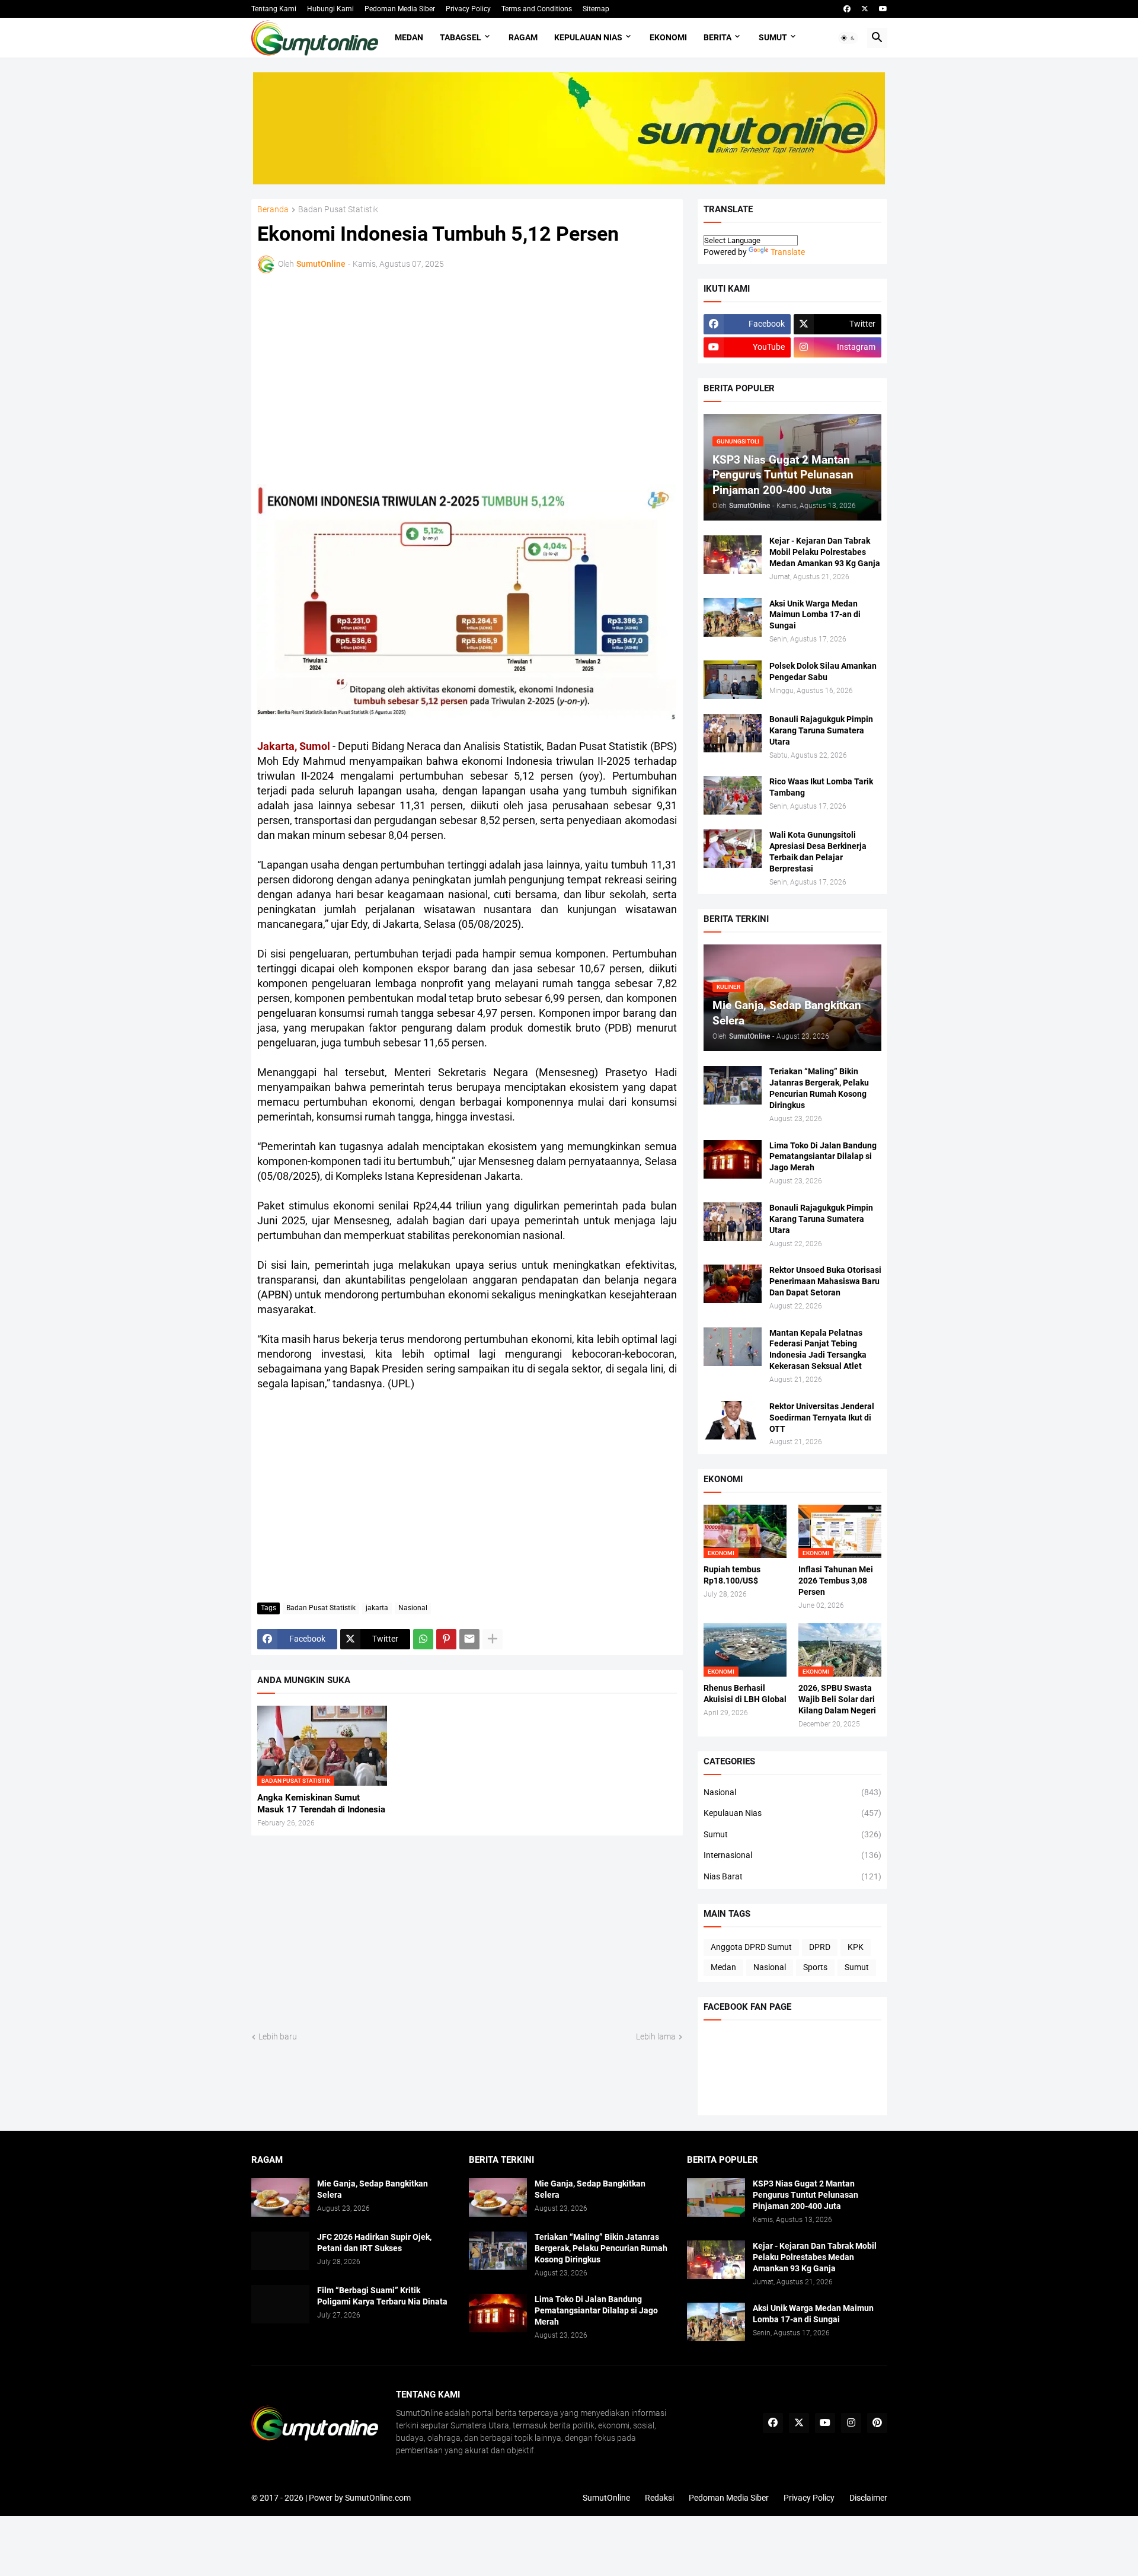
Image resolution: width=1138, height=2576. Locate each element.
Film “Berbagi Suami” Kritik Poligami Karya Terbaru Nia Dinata (382, 2296)
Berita (717, 37)
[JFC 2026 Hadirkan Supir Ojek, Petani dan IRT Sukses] (280, 2251)
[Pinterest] (446, 1639)
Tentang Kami (274, 9)
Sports (815, 1967)
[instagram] (851, 2423)
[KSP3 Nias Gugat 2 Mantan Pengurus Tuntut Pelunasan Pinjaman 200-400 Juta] (716, 2197)
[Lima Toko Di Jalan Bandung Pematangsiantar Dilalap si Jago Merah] (733, 1159)
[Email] (469, 1639)
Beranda (273, 210)
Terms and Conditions (537, 9)
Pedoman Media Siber (400, 9)
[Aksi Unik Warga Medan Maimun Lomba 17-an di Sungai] (733, 617)
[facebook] (847, 9)
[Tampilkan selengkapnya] (493, 1639)
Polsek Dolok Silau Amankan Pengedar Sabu (823, 671)
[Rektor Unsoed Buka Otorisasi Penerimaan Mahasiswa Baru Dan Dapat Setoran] (733, 1284)
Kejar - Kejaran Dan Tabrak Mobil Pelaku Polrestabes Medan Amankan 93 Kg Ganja (825, 552)
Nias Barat (792, 1876)
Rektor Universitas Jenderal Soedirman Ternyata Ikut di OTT (822, 1418)
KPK (856, 1947)
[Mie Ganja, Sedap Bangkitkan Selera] (280, 2197)
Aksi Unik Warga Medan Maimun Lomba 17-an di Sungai (815, 615)
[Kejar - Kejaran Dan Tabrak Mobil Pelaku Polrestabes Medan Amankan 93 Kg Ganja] (733, 555)
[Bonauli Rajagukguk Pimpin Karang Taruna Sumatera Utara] (733, 733)
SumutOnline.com (378, 2498)
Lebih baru (278, 2036)
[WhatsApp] (423, 1639)
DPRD (820, 1947)
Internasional (792, 1855)
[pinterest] (877, 2423)
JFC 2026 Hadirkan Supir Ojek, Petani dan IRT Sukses (374, 2243)
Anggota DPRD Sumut (751, 1947)
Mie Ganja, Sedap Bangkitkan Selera (373, 2189)
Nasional (413, 1608)
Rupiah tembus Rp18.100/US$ (732, 1575)
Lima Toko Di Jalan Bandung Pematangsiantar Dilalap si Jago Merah (823, 1157)
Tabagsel (461, 37)
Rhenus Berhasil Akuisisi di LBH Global (745, 1694)
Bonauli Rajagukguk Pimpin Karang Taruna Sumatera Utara (821, 730)
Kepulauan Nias (588, 37)
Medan (409, 37)
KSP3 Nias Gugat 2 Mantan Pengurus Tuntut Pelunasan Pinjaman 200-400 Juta (805, 2195)
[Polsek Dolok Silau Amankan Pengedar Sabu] (733, 680)
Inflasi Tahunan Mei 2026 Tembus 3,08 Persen (836, 1581)
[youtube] (883, 9)
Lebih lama (656, 2036)
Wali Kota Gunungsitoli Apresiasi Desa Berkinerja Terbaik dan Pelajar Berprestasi (818, 852)
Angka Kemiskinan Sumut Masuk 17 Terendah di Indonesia (321, 1803)
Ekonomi (668, 37)
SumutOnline (606, 2498)
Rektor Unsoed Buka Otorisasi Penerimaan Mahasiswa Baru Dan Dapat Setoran (825, 1281)
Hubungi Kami (330, 9)
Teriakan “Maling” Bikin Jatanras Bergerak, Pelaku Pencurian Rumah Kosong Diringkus (819, 1088)
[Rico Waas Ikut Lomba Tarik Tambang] (733, 795)
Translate (788, 252)
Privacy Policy (468, 9)
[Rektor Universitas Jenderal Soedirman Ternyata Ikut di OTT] (733, 1420)
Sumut (773, 37)
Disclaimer (868, 2498)
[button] (848, 38)
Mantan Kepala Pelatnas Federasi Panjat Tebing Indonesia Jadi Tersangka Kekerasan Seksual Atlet (818, 1350)
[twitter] (865, 9)
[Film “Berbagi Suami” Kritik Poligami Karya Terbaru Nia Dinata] (280, 2304)
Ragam (523, 37)
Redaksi (659, 2498)
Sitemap (596, 9)
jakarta (377, 1608)
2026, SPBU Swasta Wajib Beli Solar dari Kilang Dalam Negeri (837, 1699)
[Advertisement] (361, 377)
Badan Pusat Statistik (338, 210)
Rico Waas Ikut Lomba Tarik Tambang (821, 787)
